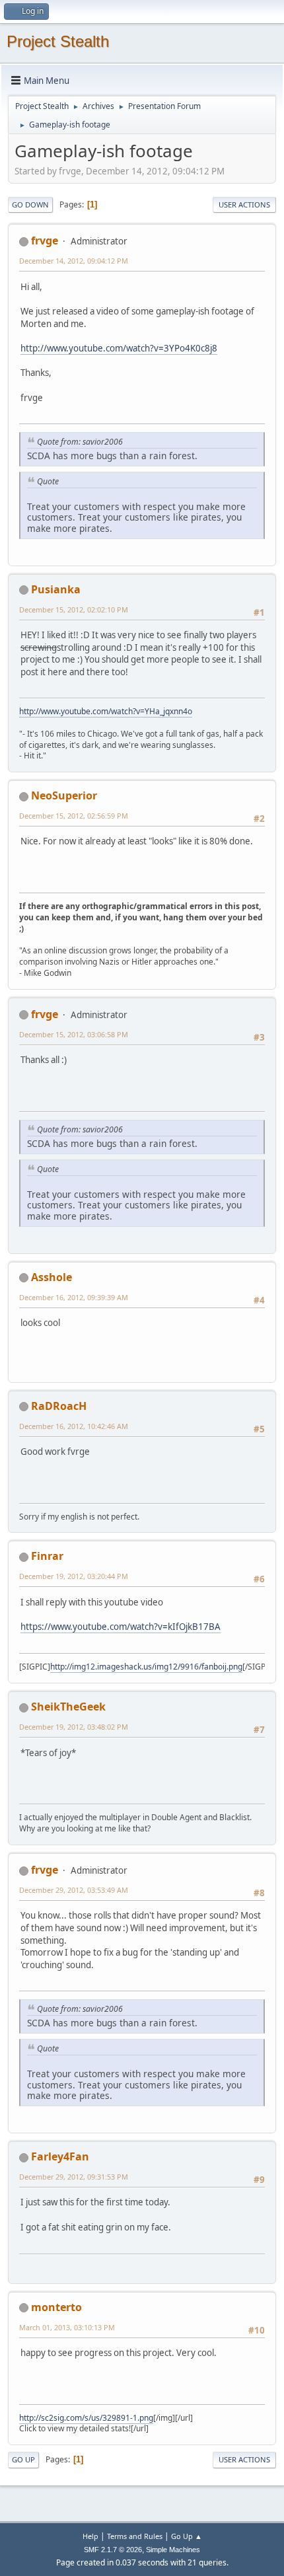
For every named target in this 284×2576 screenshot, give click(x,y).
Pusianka (56, 589)
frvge (45, 240)
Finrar (47, 1556)
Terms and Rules (135, 2536)
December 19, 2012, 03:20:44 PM (74, 1576)
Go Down (30, 204)
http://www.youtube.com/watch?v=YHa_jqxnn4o (106, 711)
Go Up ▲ (187, 2536)
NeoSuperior (64, 795)
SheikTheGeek (68, 1707)
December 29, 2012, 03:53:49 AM (74, 1890)
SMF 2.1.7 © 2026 (113, 2550)
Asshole (52, 1277)
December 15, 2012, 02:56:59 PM (74, 816)
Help (90, 2536)
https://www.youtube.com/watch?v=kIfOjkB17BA (121, 1627)
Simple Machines (173, 2550)
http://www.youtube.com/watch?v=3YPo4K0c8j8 (119, 348)
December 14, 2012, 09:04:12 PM (74, 261)
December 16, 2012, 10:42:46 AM (74, 1426)
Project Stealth (58, 41)
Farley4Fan (60, 2156)
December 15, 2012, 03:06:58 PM (74, 1034)
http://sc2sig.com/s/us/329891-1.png (86, 2418)
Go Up (23, 2459)
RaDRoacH (59, 1406)
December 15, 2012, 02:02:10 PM (74, 609)
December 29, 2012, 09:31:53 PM (74, 2177)
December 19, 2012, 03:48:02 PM (74, 1727)
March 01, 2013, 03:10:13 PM (67, 2327)
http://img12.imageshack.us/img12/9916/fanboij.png (146, 1667)
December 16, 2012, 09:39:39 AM (74, 1297)
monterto (56, 2307)
